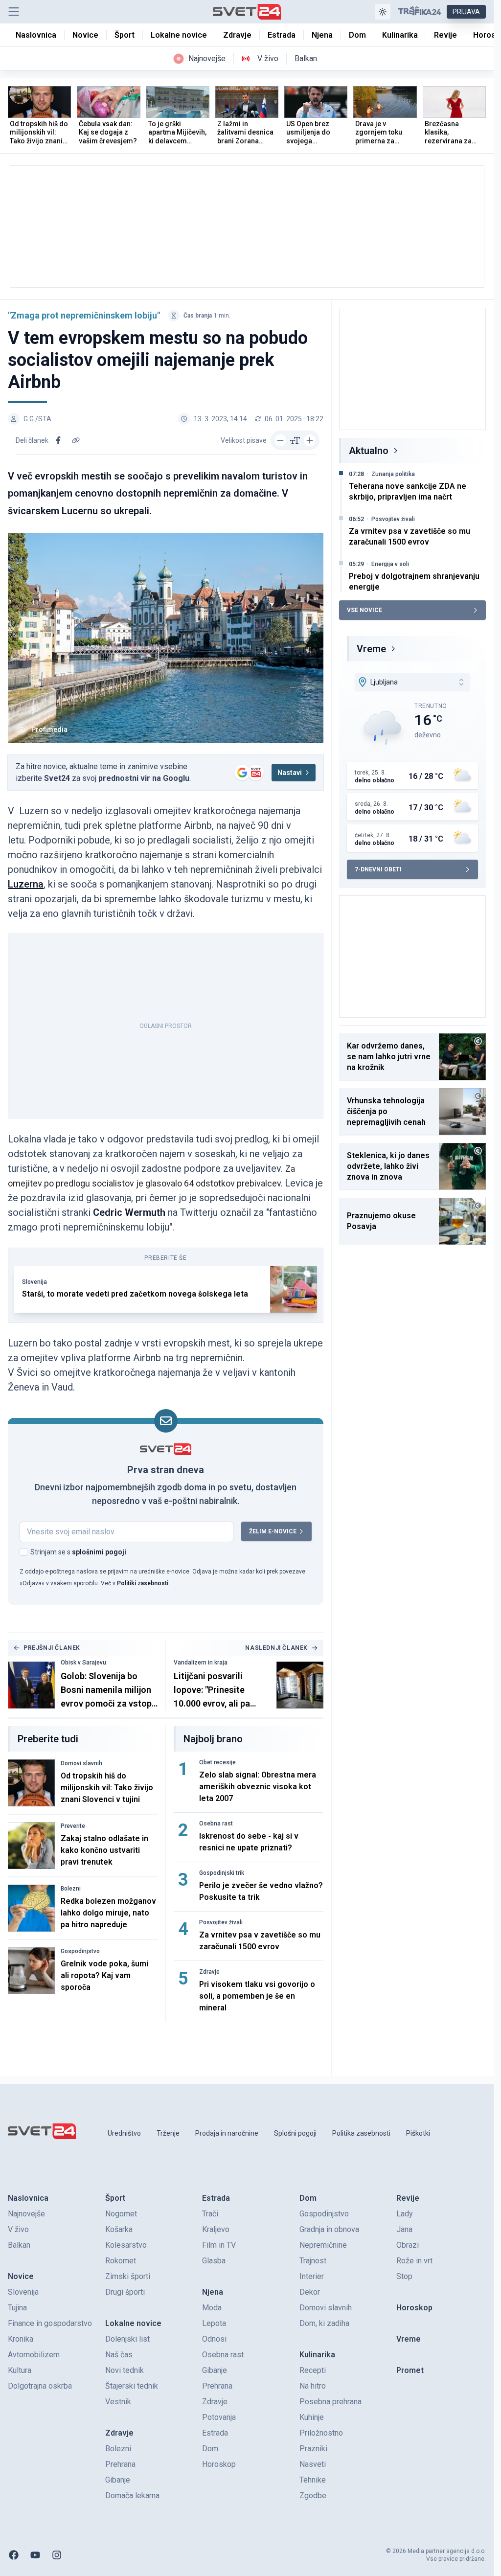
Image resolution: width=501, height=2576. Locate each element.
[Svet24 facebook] (14, 2555)
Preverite (73, 1826)
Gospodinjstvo (80, 1951)
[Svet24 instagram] (57, 2555)
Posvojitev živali (221, 1922)
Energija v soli (390, 564)
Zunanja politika (393, 474)
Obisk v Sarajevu (83, 1663)
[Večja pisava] (310, 440)
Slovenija (34, 1282)
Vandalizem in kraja (201, 1663)
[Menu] (14, 12)
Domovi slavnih (81, 1763)
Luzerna (26, 884)
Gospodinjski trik (222, 1873)
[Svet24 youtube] (35, 2555)
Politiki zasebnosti (143, 1583)
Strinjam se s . (79, 1552)
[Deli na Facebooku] (58, 440)
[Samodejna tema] (383, 12)
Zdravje (209, 1972)
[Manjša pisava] (280, 440)
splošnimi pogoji (99, 1552)
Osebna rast (216, 1824)
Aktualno (369, 451)
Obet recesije (217, 1762)
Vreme (371, 649)
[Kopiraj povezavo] (76, 440)
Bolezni (71, 1889)
